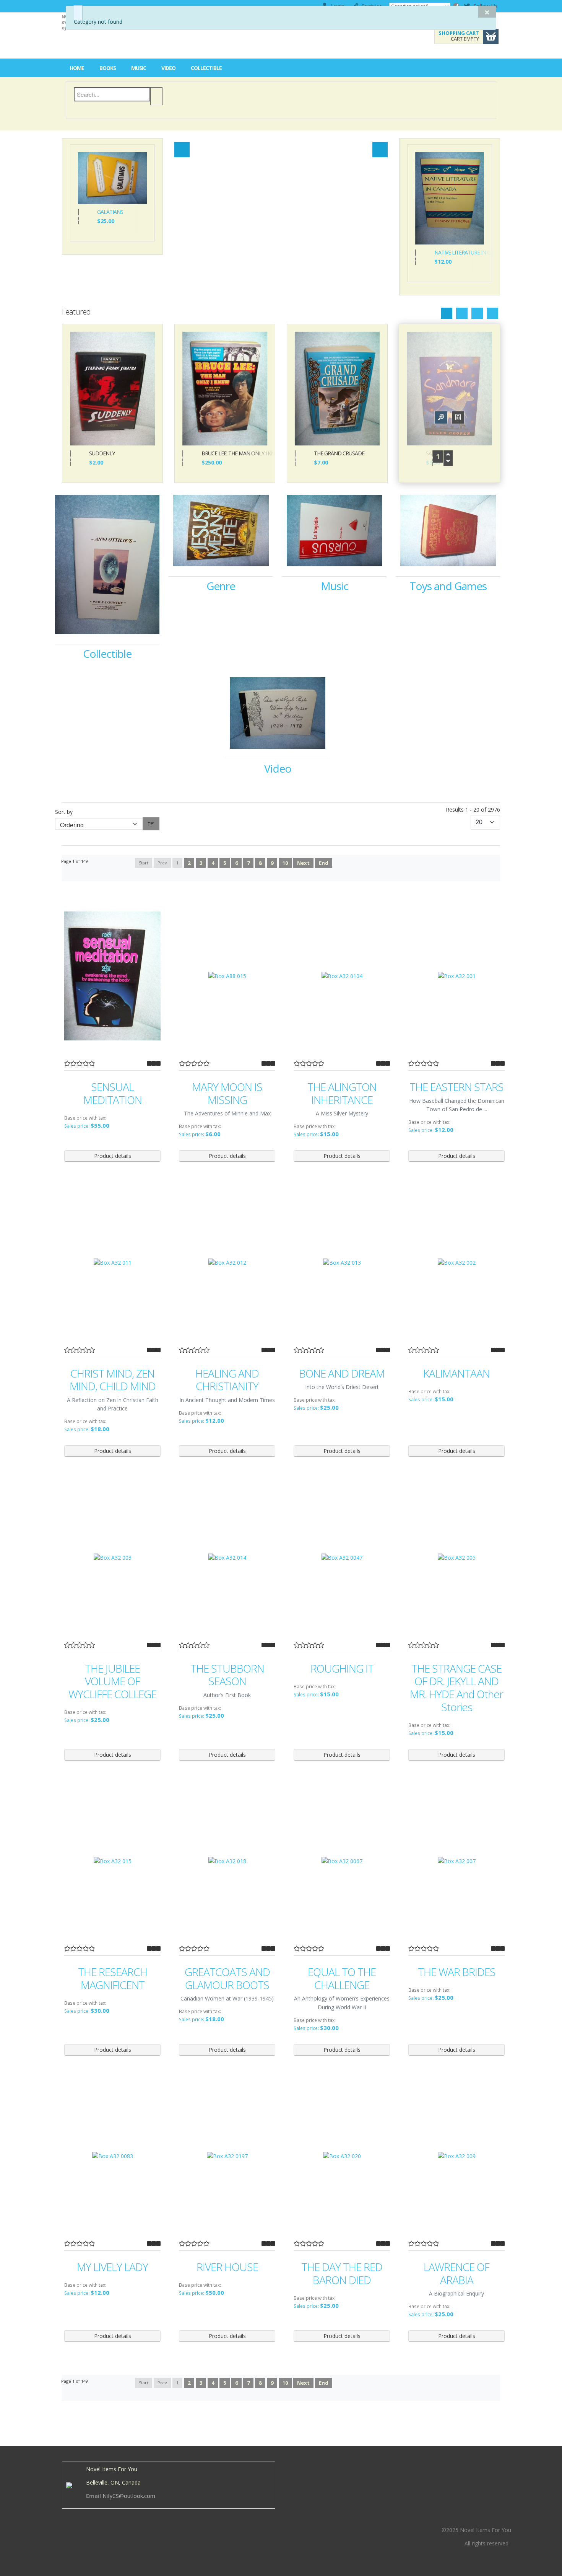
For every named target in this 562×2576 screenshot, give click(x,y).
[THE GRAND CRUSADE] (337, 388)
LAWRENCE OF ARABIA (456, 2274)
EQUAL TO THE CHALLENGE (342, 1978)
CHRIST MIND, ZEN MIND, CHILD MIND (113, 1380)
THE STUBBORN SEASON (227, 1675)
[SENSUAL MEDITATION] (112, 976)
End (324, 863)
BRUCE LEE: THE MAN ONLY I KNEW (234, 454)
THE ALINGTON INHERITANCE (342, 1093)
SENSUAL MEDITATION (113, 1093)
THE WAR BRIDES (457, 1972)
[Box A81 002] (6, 6)
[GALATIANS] (112, 177)
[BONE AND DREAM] (342, 1263)
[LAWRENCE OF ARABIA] (456, 2156)
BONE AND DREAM (342, 1374)
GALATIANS (110, 212)
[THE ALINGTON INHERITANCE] (342, 976)
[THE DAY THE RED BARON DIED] (342, 2156)
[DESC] (151, 824)
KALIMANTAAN (456, 1374)
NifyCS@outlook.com (129, 2496)
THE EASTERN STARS (456, 1087)
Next (303, 863)
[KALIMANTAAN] (456, 1263)
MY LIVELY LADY (112, 2267)
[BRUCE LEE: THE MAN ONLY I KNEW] (225, 388)
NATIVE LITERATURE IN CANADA (459, 253)
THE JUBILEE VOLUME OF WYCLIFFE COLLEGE (112, 1682)
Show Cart (491, 36)
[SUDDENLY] (112, 388)
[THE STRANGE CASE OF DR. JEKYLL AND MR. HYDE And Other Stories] (456, 1558)
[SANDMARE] (449, 388)
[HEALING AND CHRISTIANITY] (227, 1263)
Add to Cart (78, 217)
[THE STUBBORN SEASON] (227, 1558)
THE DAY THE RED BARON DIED (342, 2274)
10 (285, 863)
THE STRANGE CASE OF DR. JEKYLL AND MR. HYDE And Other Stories (456, 1688)
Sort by (64, 812)
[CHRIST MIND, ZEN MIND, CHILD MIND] (112, 1263)
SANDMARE (439, 454)
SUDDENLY (102, 454)
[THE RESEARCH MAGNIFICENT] (112, 1861)
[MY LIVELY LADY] (112, 2156)
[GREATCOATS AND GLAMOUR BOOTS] (227, 1861)
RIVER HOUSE (227, 2267)
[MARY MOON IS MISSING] (227, 976)
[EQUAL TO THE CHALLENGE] (342, 1861)
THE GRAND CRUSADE (339, 454)
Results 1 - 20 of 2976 (473, 809)
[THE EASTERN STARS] (456, 976)
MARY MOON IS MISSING (227, 1093)
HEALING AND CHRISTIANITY (227, 1380)
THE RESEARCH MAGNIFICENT (113, 1978)
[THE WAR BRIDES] (456, 1861)
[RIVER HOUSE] (227, 2156)
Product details (130, 194)
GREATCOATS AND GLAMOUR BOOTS (227, 1978)
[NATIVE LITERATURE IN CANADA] (450, 198)
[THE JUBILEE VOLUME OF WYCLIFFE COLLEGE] (112, 1558)
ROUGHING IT (342, 1669)
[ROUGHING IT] (342, 1558)
